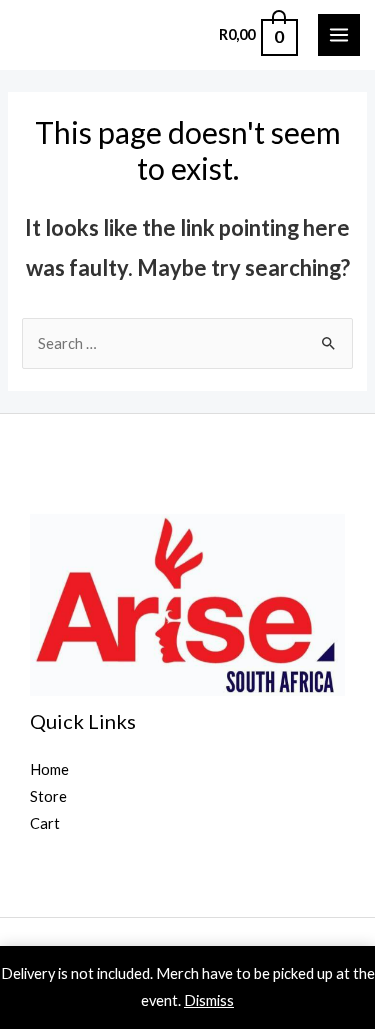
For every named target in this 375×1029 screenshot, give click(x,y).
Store (48, 796)
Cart (45, 823)
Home (49, 769)
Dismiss (209, 1000)
